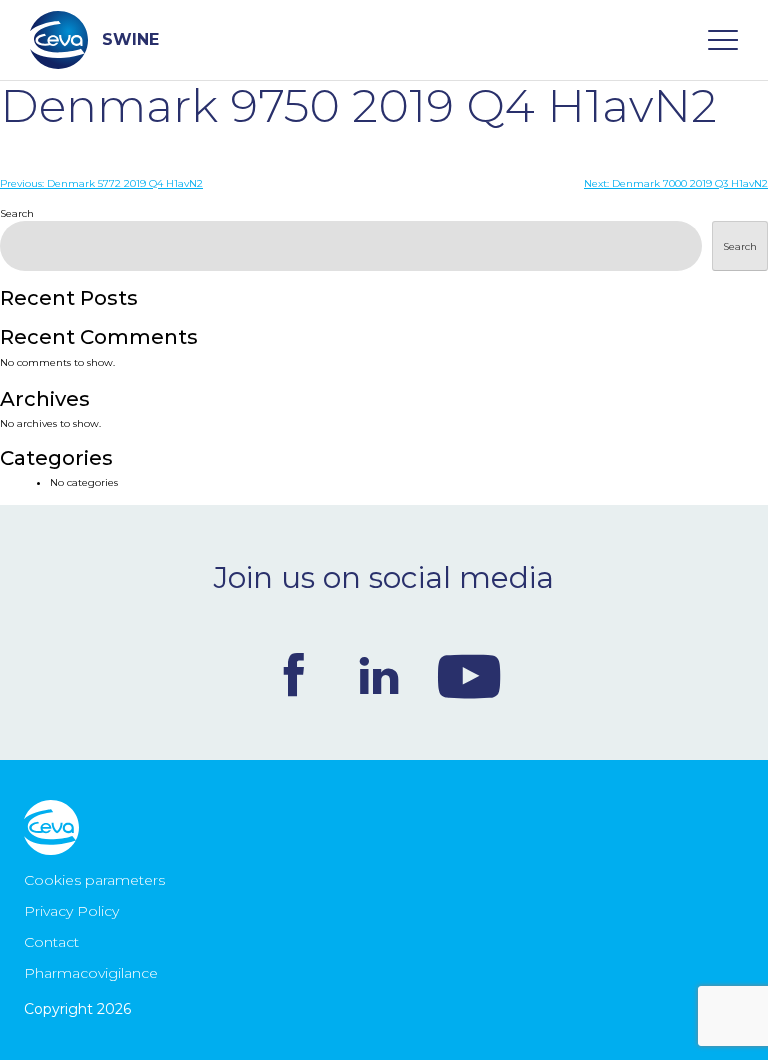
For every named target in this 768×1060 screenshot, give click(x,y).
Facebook (294, 675)
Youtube (469, 675)
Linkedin (379, 675)
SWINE (130, 39)
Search (17, 213)
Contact (51, 942)
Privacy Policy (71, 911)
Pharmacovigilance (91, 973)
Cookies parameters (94, 880)
